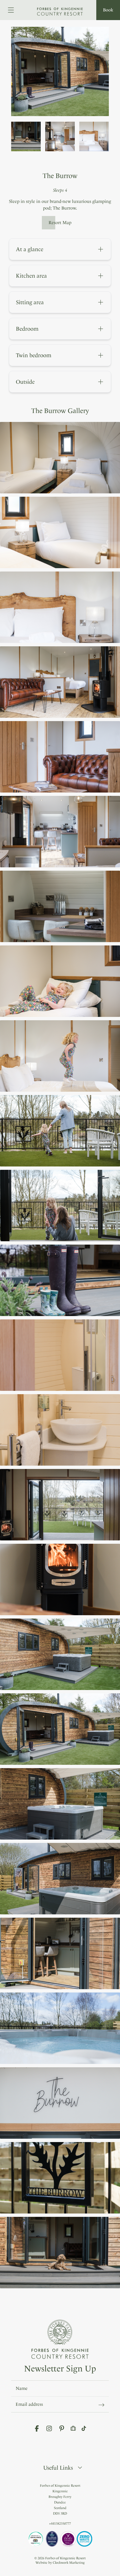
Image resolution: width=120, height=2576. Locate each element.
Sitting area (63, 302)
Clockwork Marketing (69, 2563)
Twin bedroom (63, 355)
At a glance (63, 249)
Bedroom (63, 329)
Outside (63, 382)
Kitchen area (63, 276)
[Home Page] (60, 8)
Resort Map (60, 223)
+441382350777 (60, 2524)
